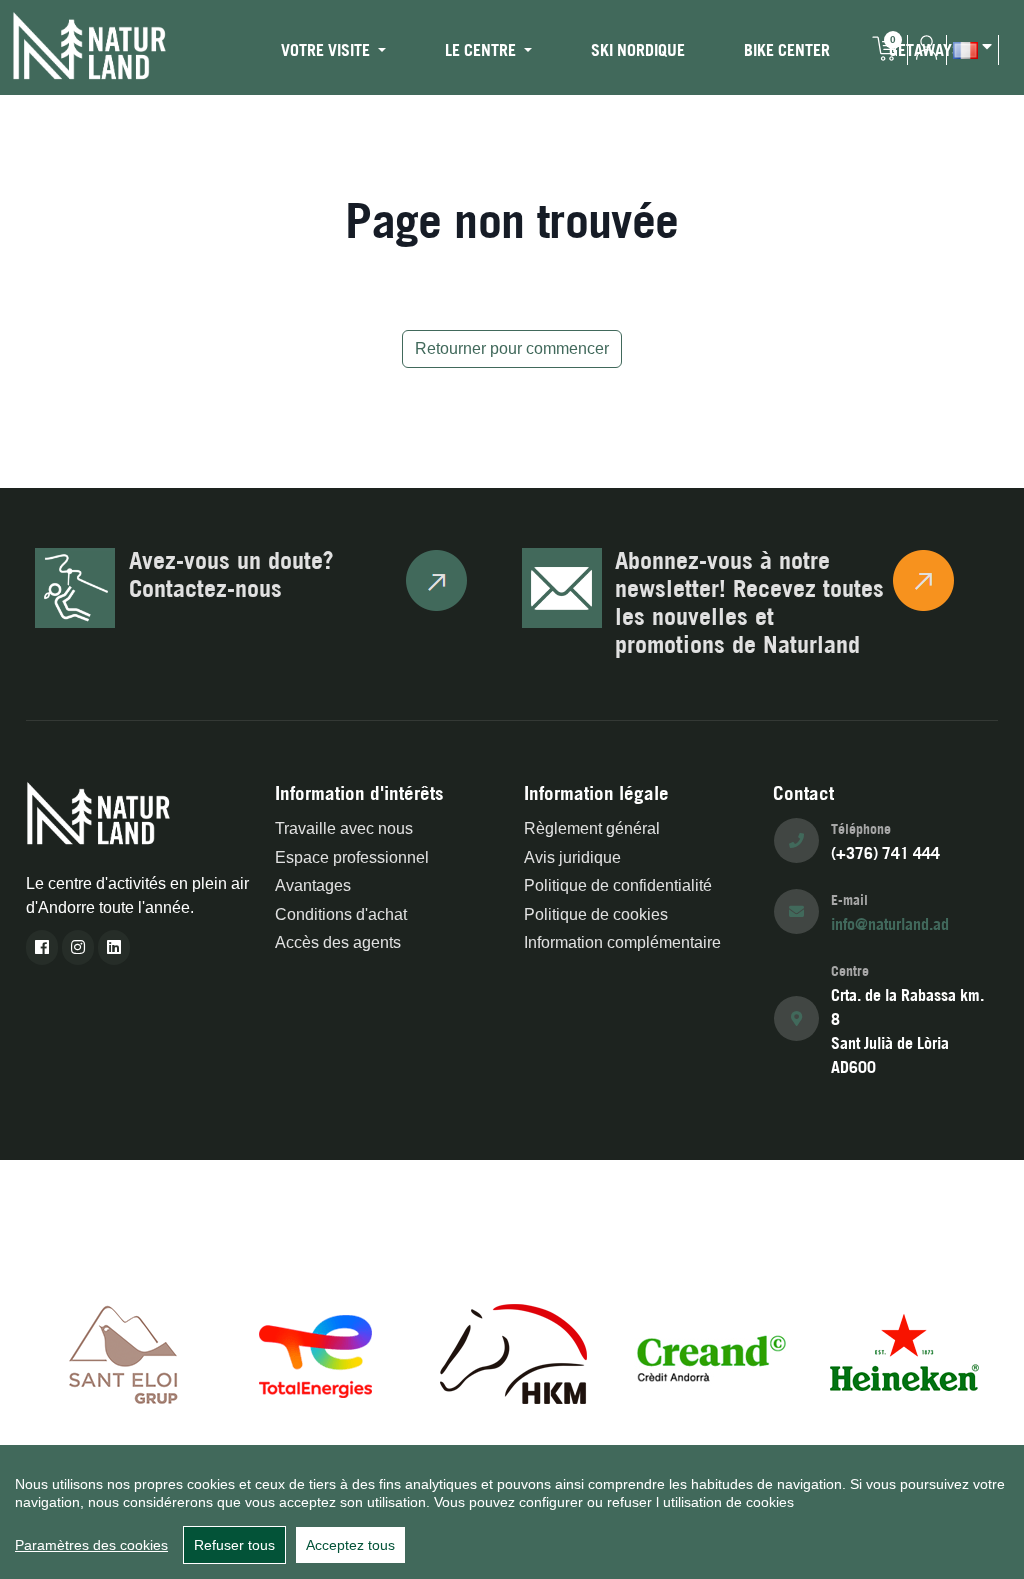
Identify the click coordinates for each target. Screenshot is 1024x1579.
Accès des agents (338, 942)
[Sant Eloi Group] (123, 1352)
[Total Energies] (318, 1352)
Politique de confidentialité (618, 885)
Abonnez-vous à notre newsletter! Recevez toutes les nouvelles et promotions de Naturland (749, 602)
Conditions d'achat (341, 914)
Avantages (313, 885)
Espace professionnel (352, 857)
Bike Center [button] (787, 50)
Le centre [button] (482, 50)
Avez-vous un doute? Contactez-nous (231, 574)
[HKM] (513, 1352)
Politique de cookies (596, 914)
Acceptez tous (350, 1545)
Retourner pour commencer (512, 348)
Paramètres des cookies (91, 1545)
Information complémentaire (622, 942)
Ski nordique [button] (638, 50)
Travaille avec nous (344, 828)
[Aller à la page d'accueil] (89, 46)
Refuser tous (234, 1545)
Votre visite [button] (327, 50)
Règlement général (592, 828)
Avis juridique (572, 857)
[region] (512, 1512)
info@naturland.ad (890, 924)
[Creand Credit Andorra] (708, 1352)
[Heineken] (903, 1352)
